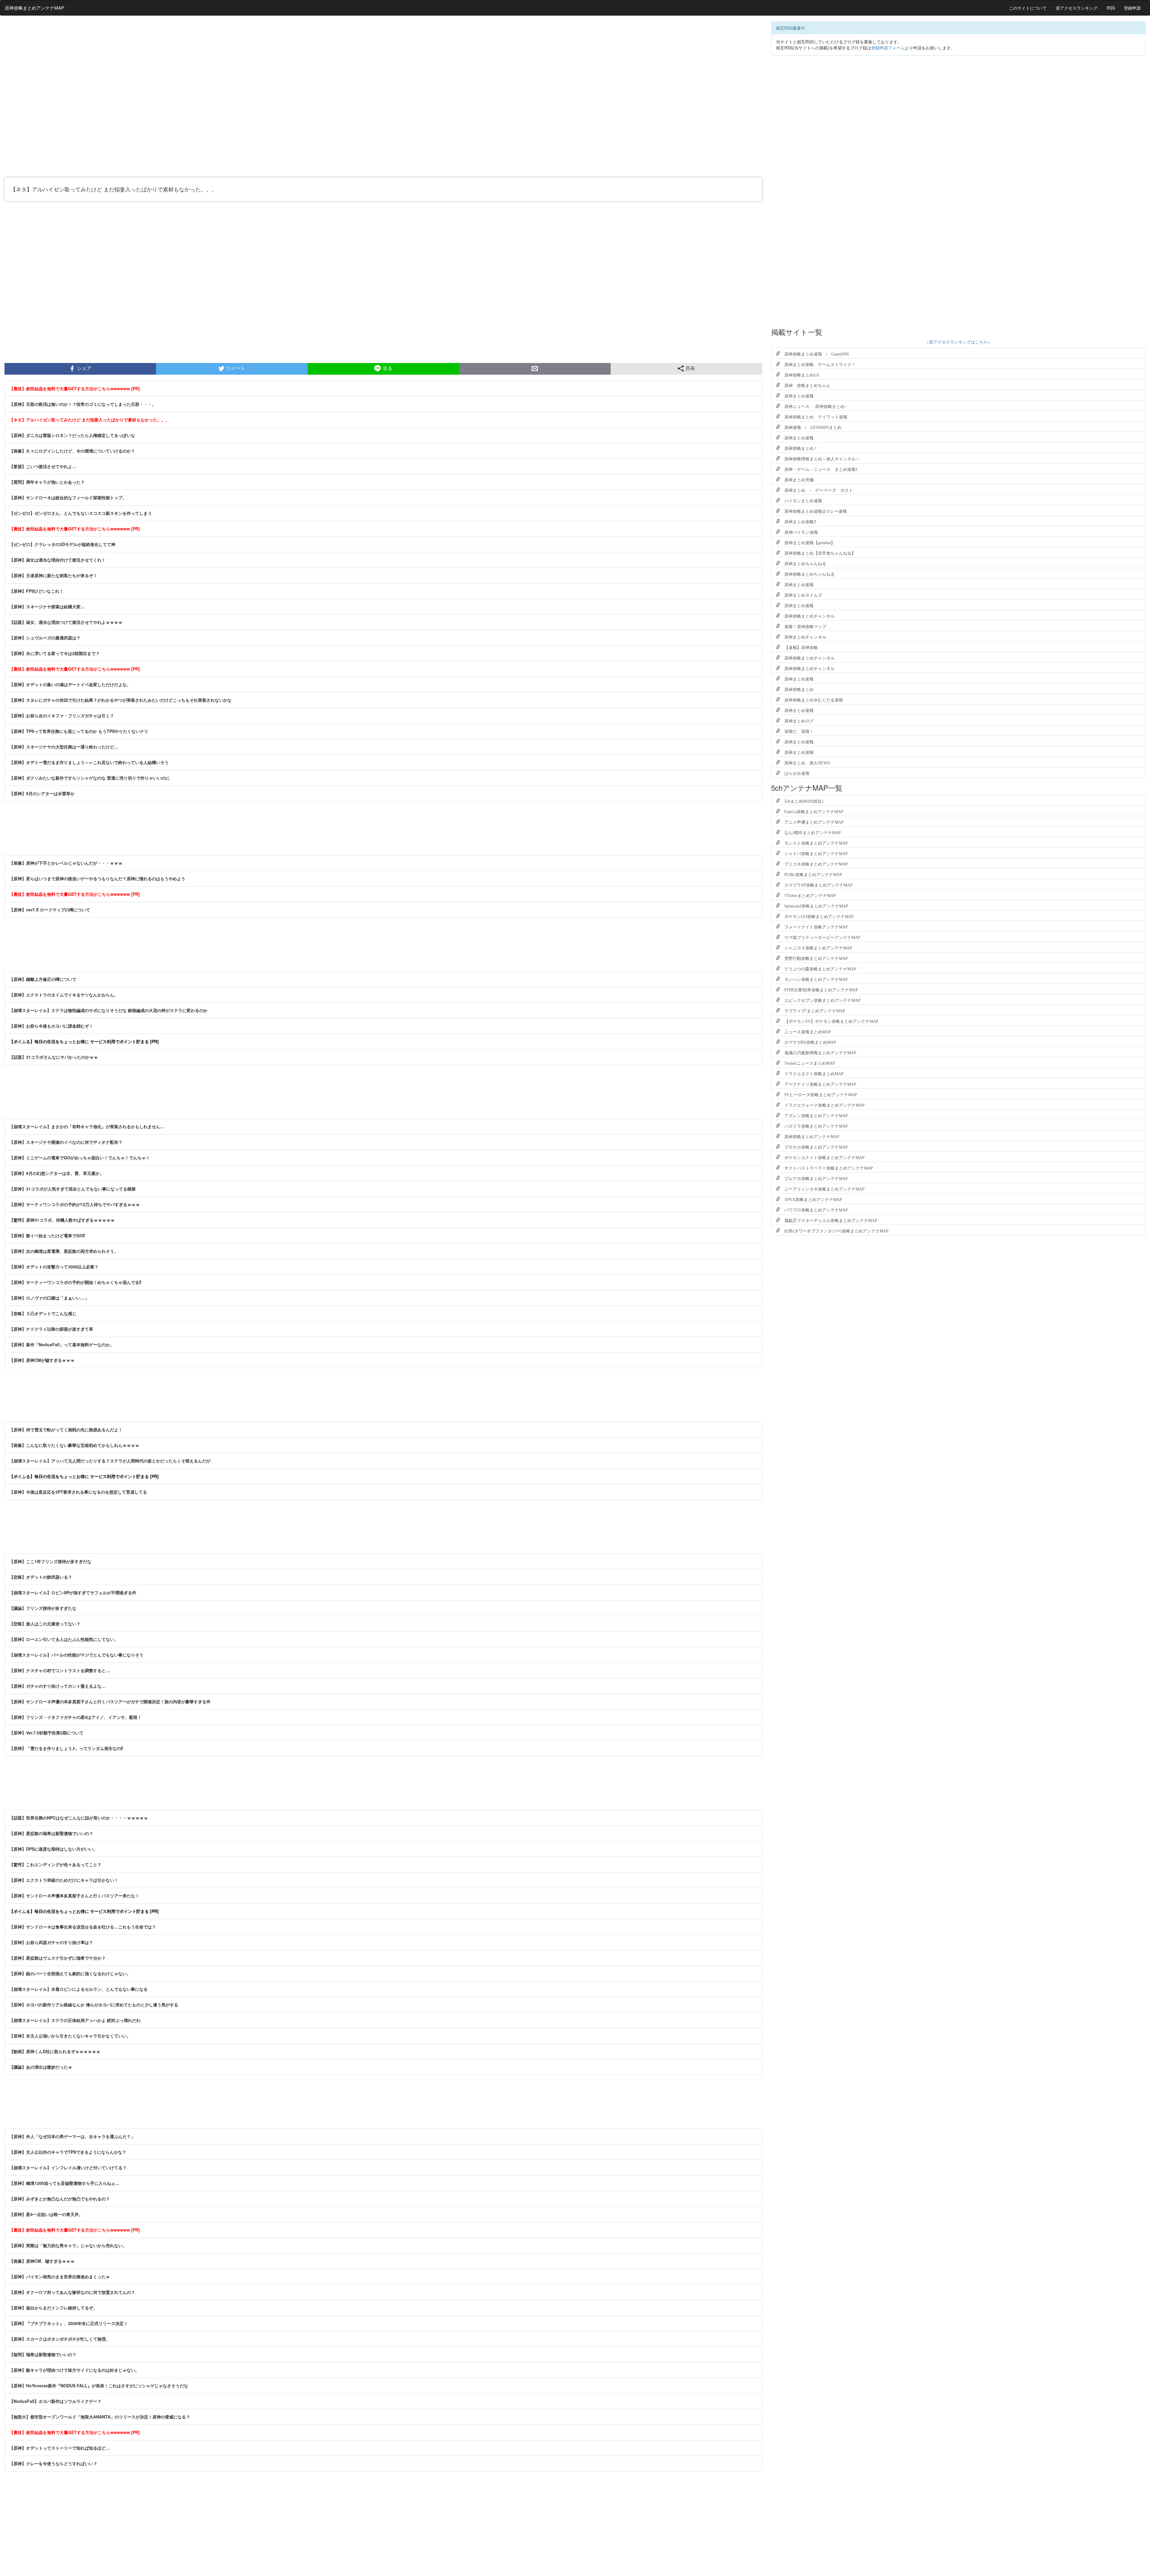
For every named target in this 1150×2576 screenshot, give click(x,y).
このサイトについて (1028, 8)
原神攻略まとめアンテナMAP (34, 8)
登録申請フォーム (888, 48)
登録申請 (1132, 8)
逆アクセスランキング (1077, 8)
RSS (1111, 8)
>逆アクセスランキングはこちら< (958, 342)
